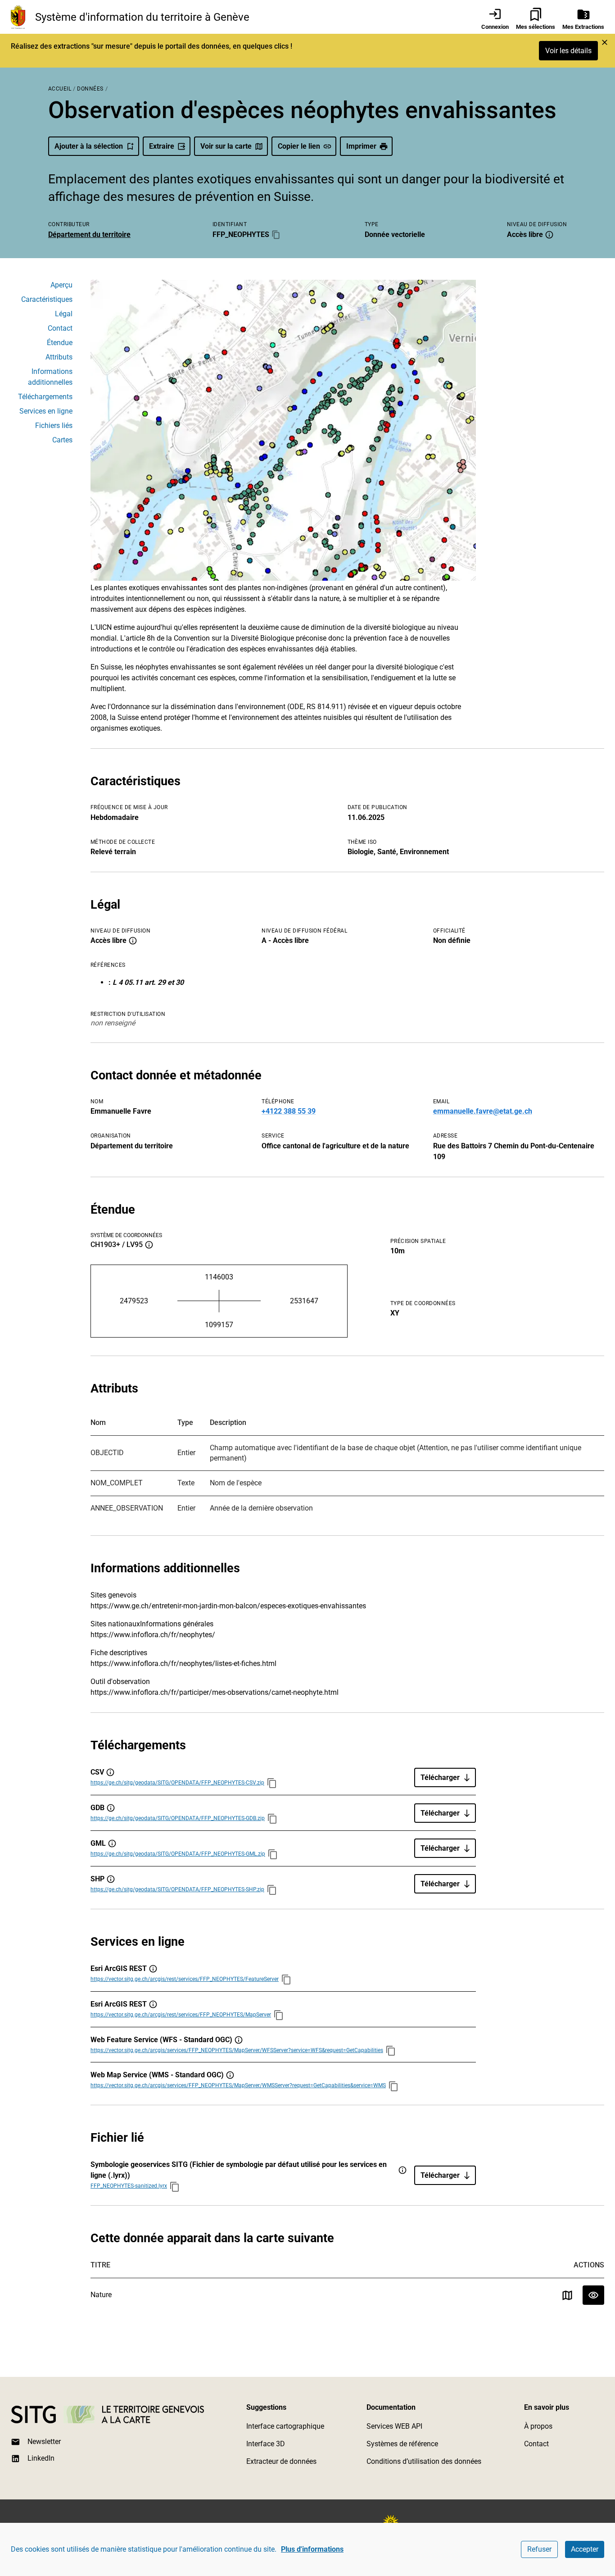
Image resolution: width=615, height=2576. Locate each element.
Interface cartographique (285, 2426)
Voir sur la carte (226, 146)
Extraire (162, 146)
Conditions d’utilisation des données (424, 2461)
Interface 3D (266, 2444)
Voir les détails (568, 51)
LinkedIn (41, 2458)
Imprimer (361, 146)
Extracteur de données (281, 2461)
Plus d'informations (312, 2549)
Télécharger (440, 1777)
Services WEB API (394, 2426)
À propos (538, 2426)
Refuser (539, 2549)
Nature (101, 2295)
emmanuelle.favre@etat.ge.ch (483, 1111)
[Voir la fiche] (593, 2295)
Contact (536, 2444)
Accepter (585, 2549)
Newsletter (44, 2442)
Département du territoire (89, 234)
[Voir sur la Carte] (567, 2295)
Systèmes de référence (402, 2444)
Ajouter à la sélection (89, 146)
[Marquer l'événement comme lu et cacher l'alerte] (605, 42)
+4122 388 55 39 (289, 1111)
